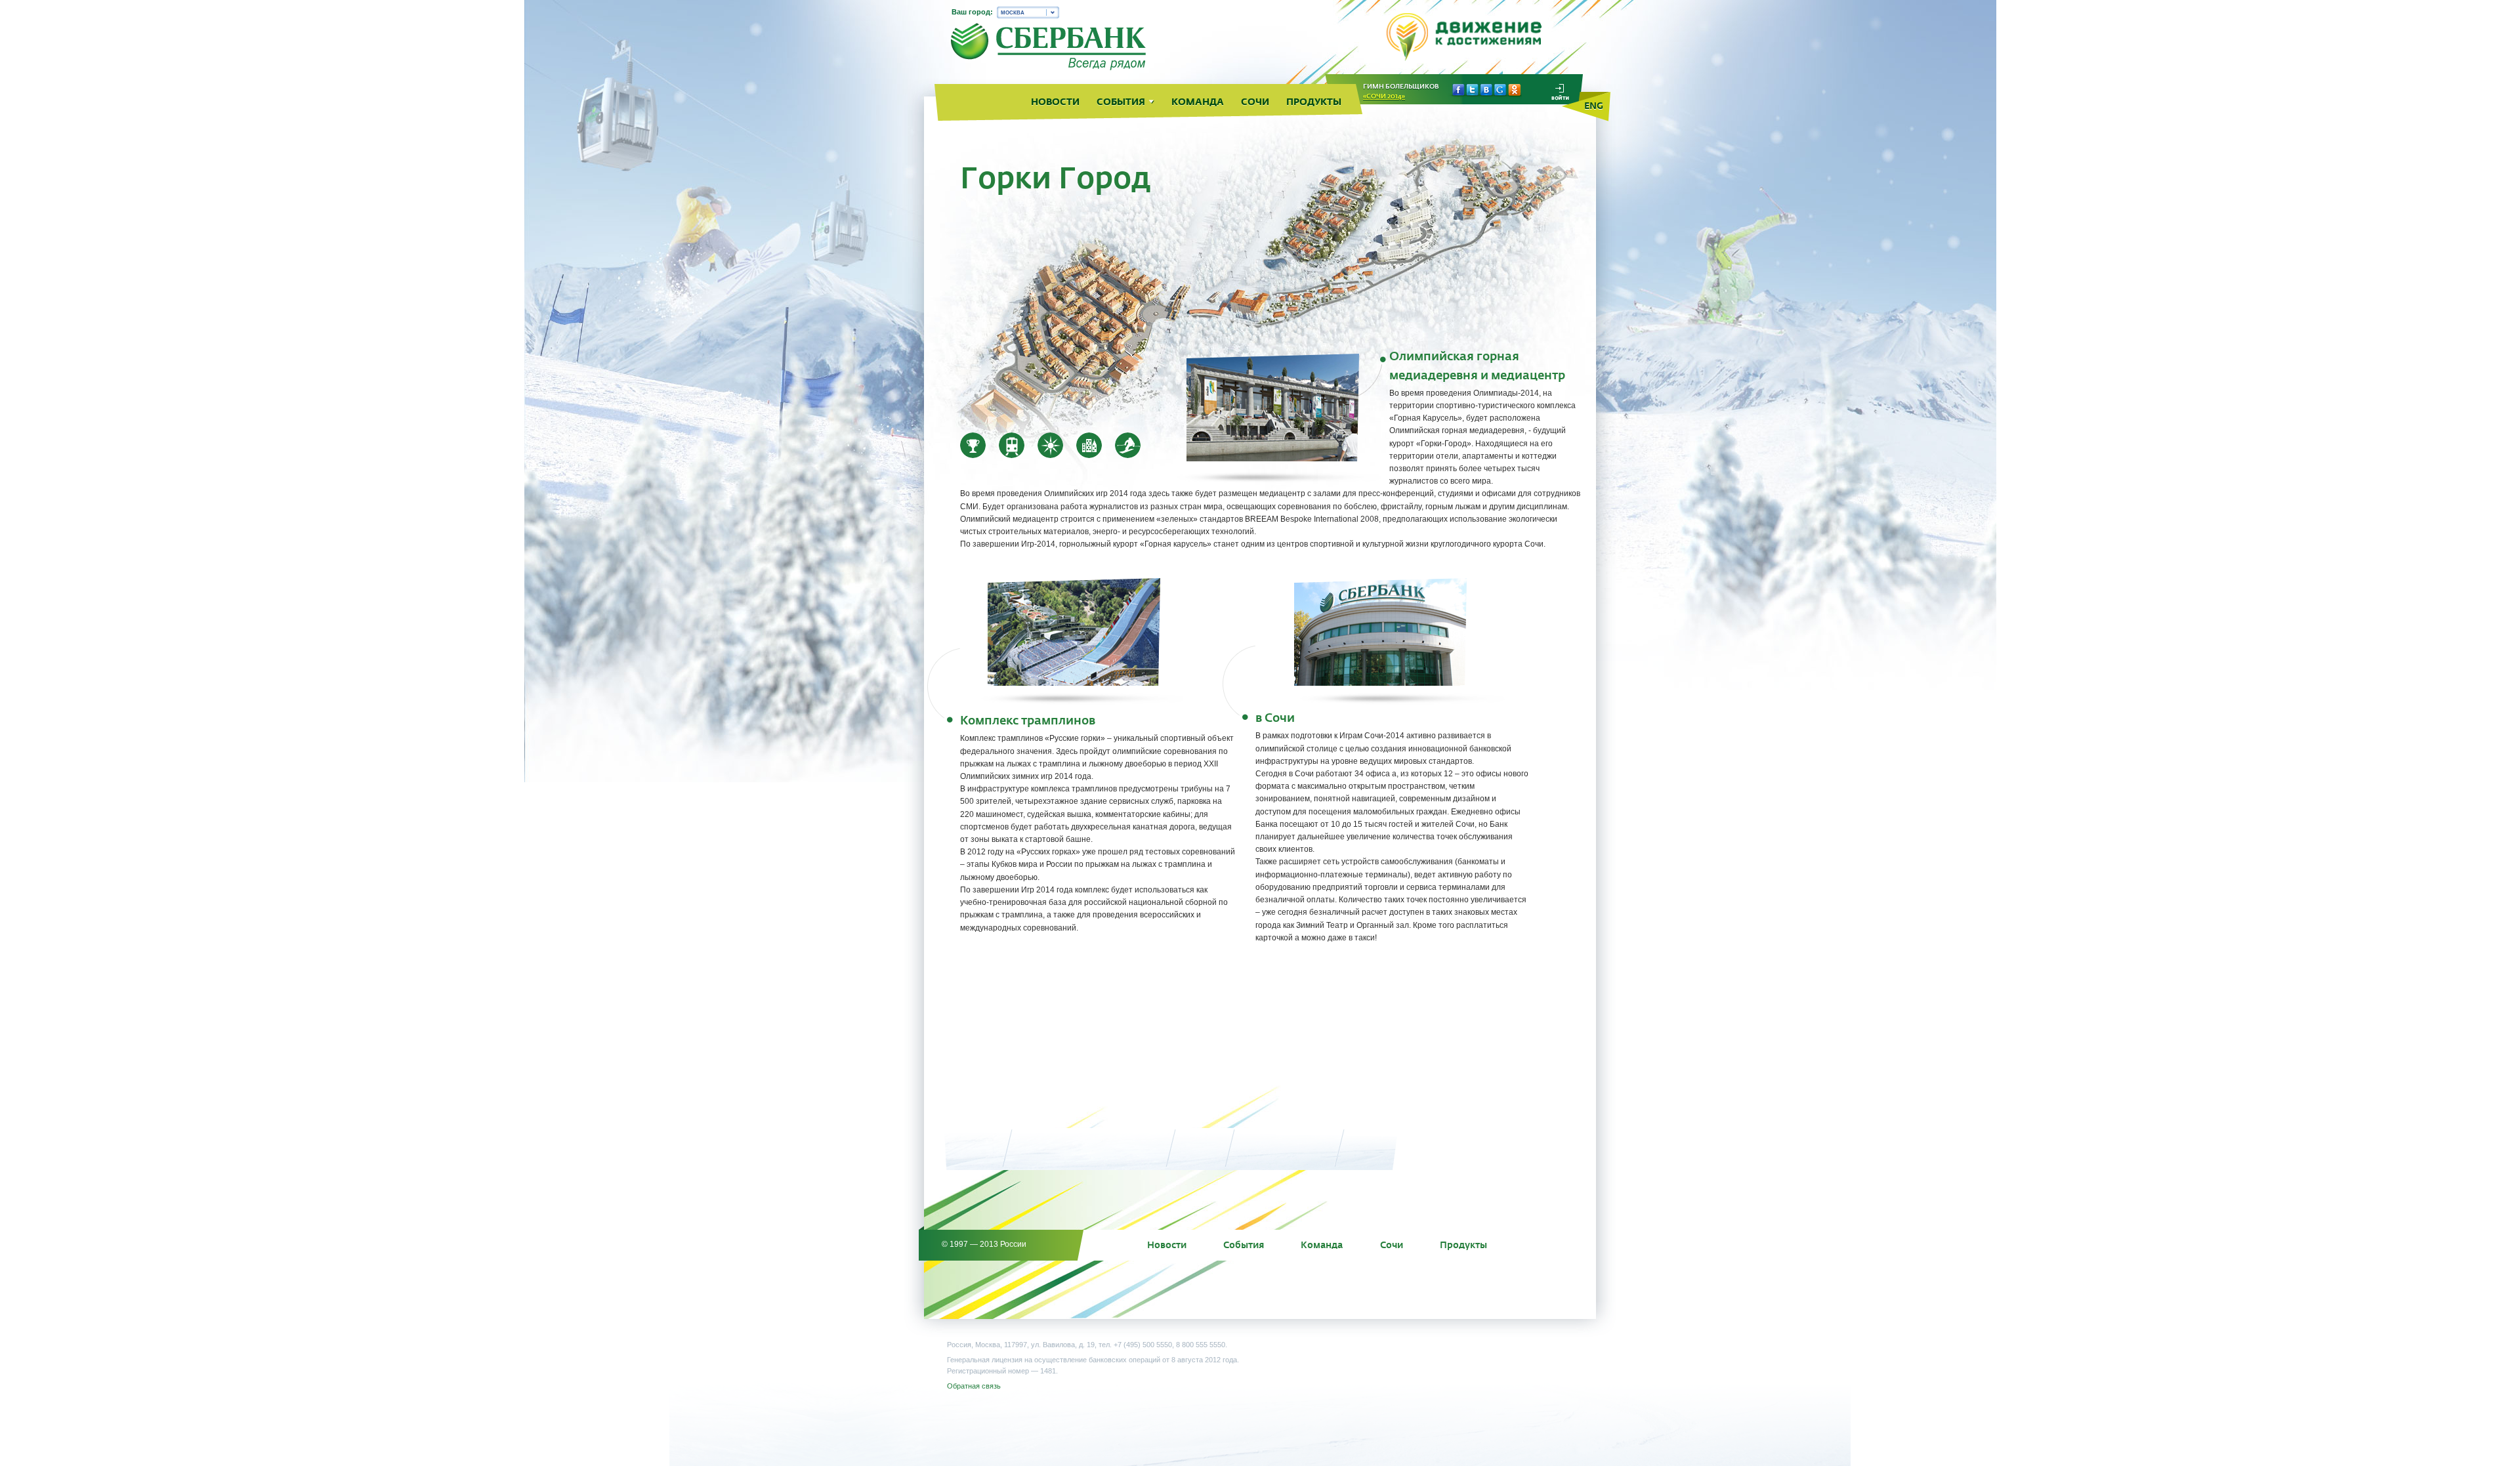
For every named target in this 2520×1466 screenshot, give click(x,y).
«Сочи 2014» (1384, 96)
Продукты (1463, 1245)
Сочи (1392, 1245)
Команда (1322, 1245)
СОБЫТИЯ (1121, 102)
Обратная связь (974, 1386)
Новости (1167, 1245)
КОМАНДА (1198, 102)
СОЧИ (1255, 102)
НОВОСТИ (1055, 102)
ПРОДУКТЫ (1314, 102)
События (1244, 1245)
